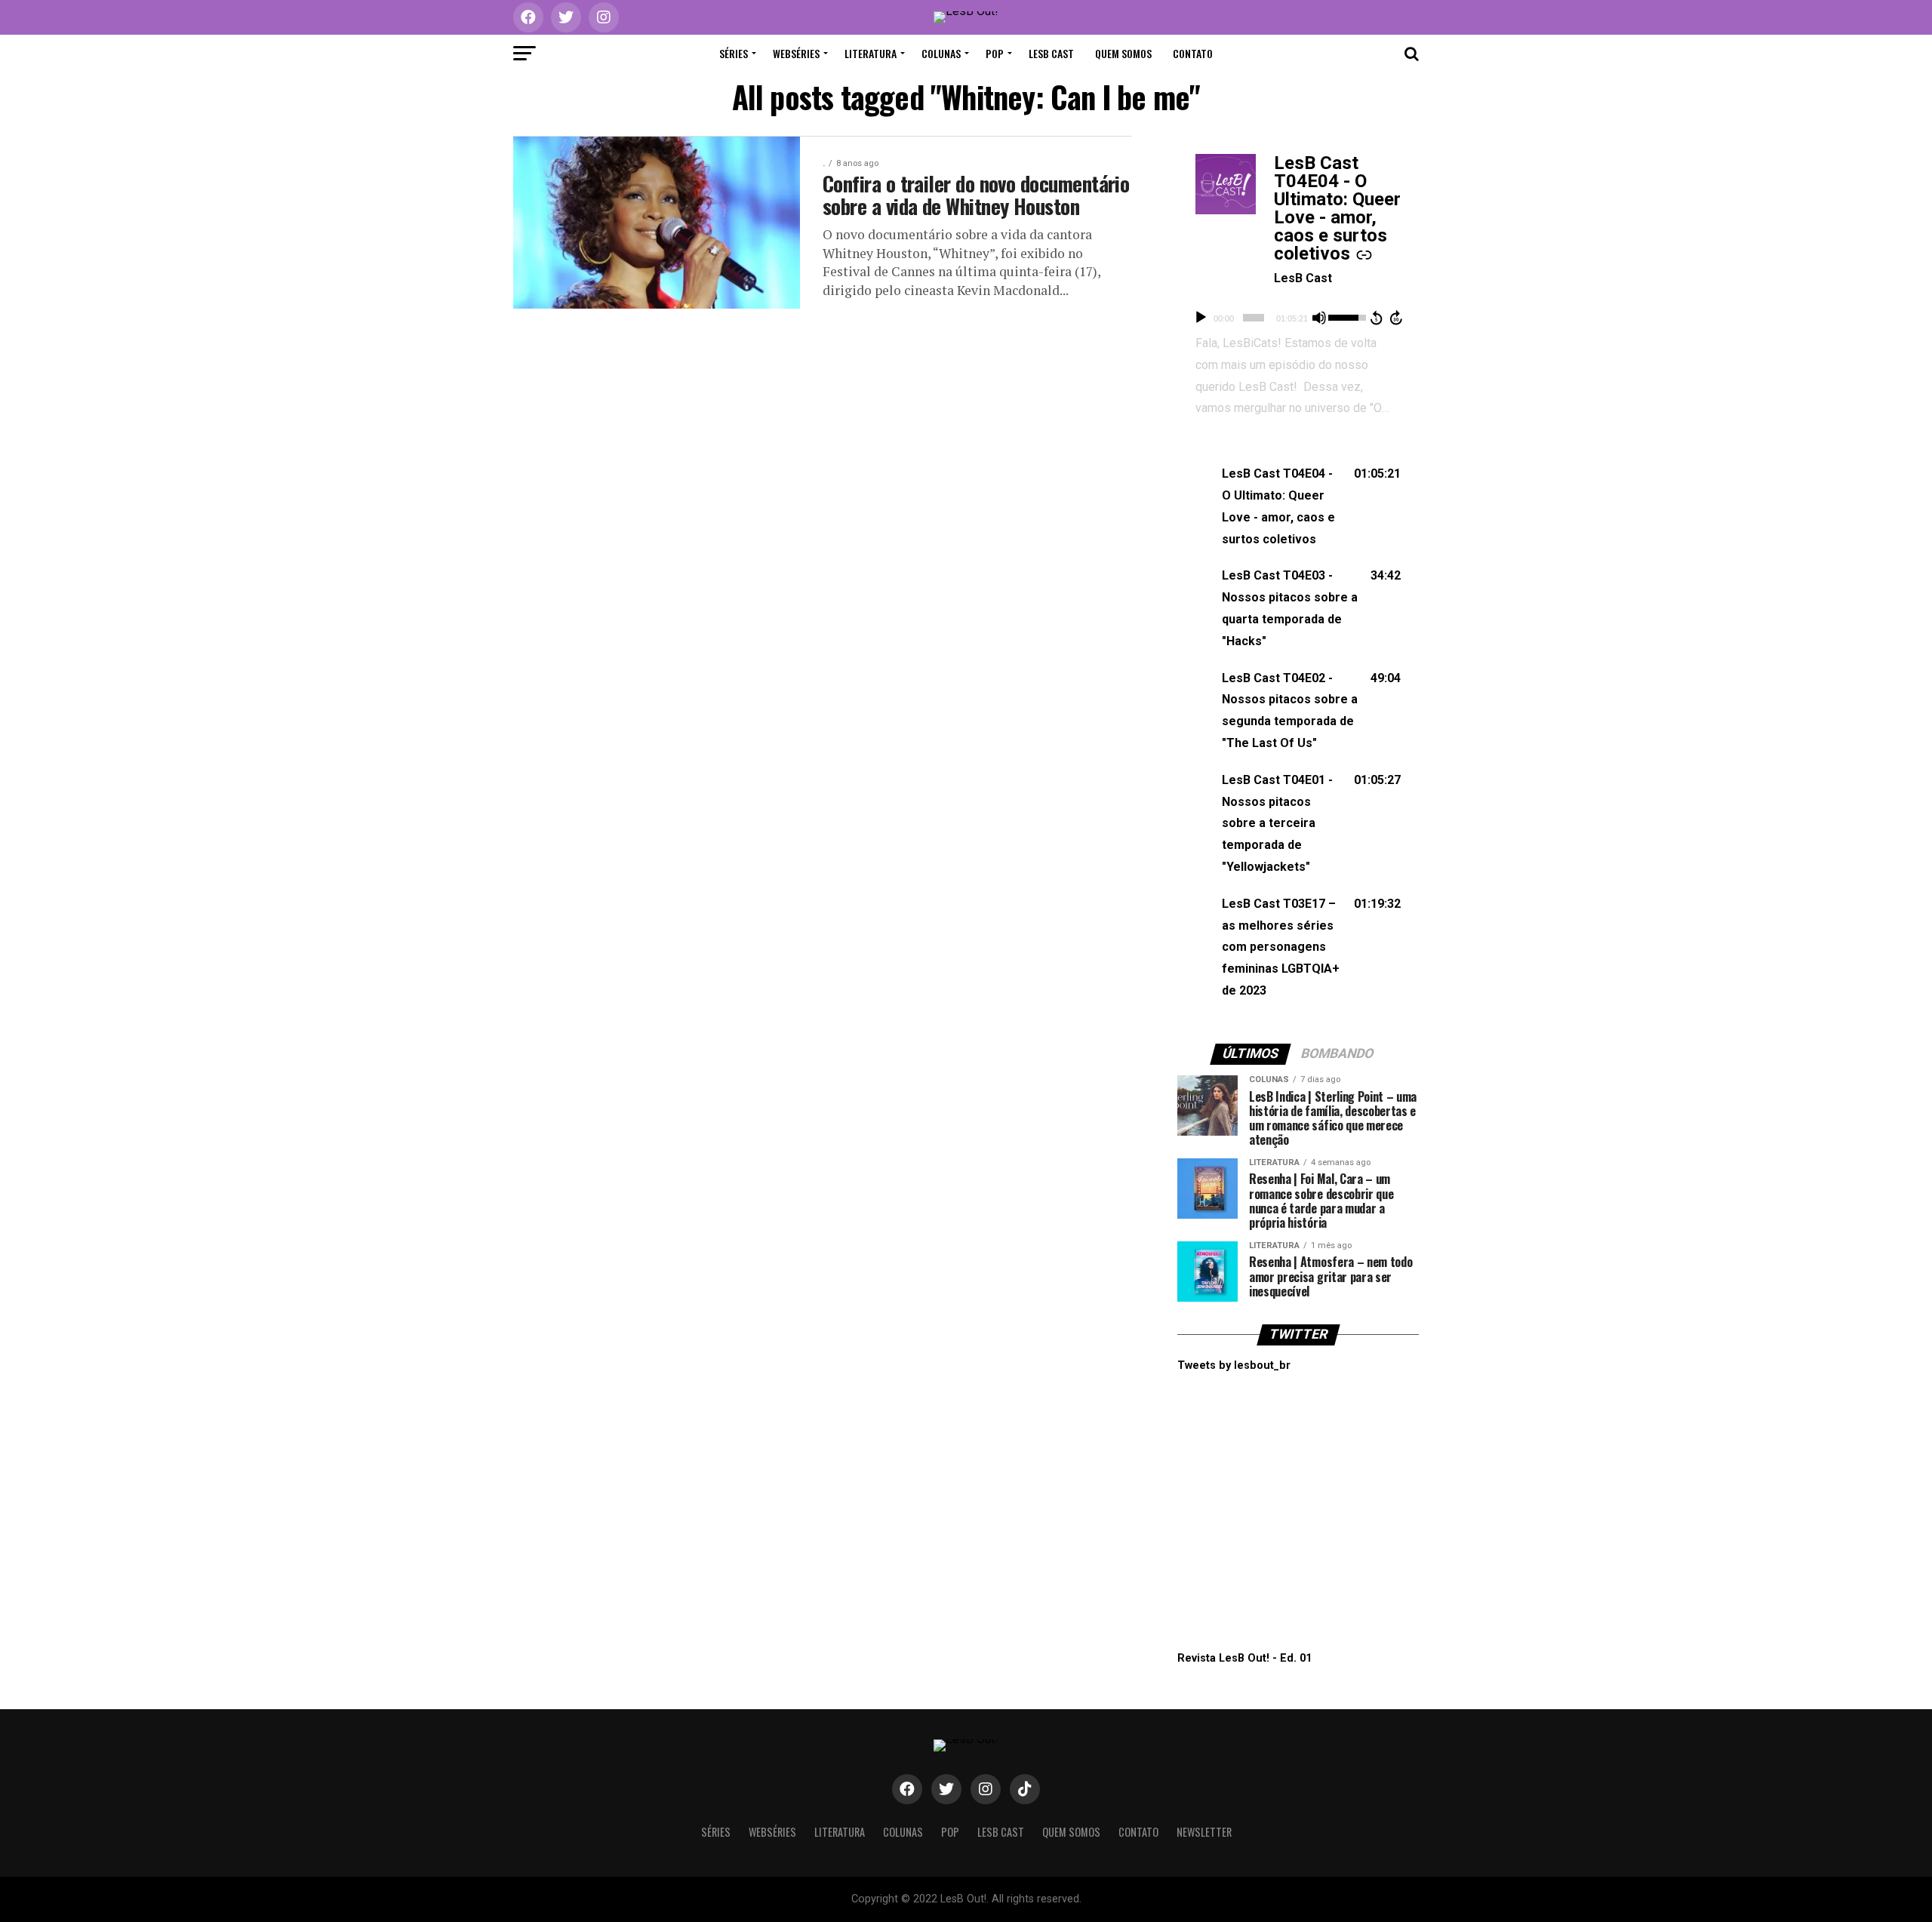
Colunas (941, 53)
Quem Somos (1123, 53)
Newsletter (1204, 1832)
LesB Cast (1051, 53)
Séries (734, 53)
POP (995, 53)
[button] (1298, 507)
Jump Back (1376, 318)
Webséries (796, 53)
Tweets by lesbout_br (1234, 1365)
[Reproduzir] (1201, 318)
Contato (1193, 53)
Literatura (871, 53)
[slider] (1253, 318)
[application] (1298, 318)
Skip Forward (1397, 318)
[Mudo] (1319, 318)
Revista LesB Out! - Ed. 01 (1244, 1658)
